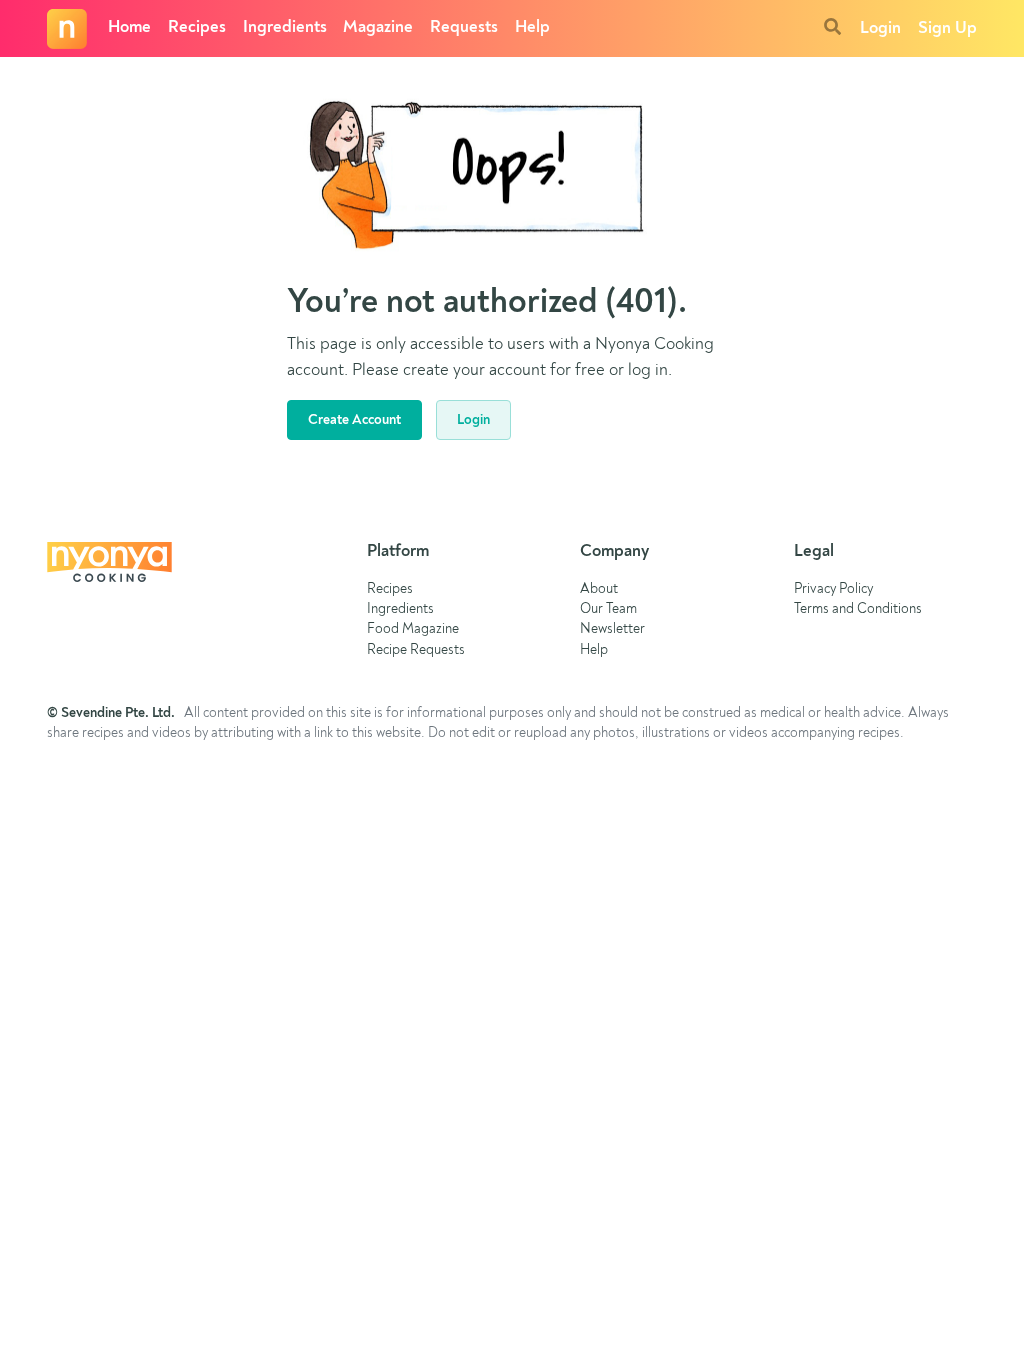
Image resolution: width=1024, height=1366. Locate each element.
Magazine (378, 27)
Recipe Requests (416, 650)
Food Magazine (413, 629)
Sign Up (947, 28)
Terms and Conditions (858, 609)
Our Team (608, 609)
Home (129, 27)
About (599, 589)
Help (532, 27)
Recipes (197, 27)
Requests (464, 27)
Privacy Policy (833, 589)
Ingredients (285, 27)
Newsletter (612, 629)
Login (880, 28)
